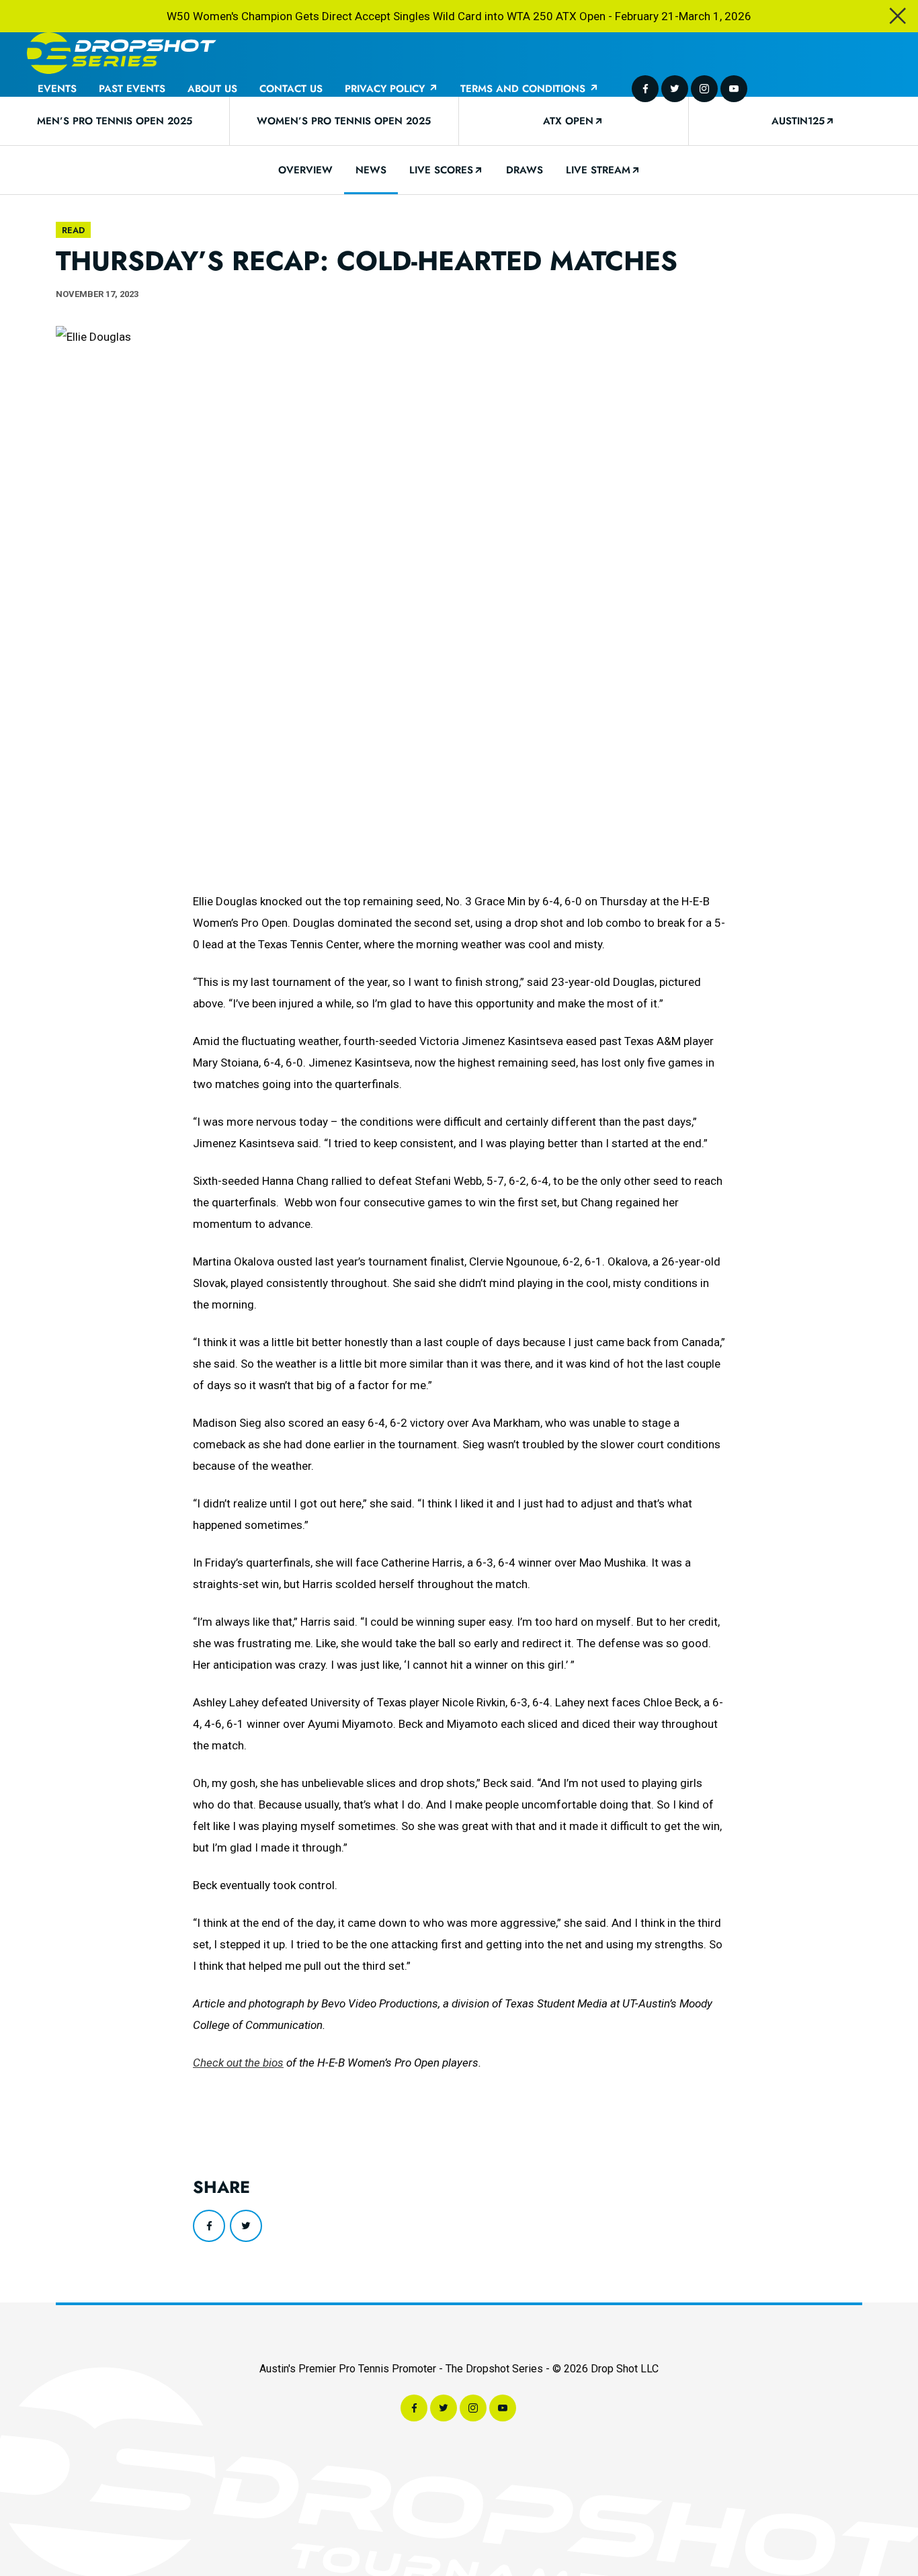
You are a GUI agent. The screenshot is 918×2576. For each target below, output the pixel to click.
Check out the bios (238, 2063)
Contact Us (291, 89)
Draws (525, 170)
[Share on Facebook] (209, 2226)
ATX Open (568, 121)
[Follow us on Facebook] (645, 89)
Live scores (441, 170)
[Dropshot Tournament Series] (122, 54)
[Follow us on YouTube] (734, 89)
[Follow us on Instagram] (704, 89)
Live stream (598, 170)
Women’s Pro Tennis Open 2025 (344, 121)
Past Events (132, 89)
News (371, 170)
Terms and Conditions (525, 89)
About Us (212, 89)
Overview (305, 170)
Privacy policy (386, 89)
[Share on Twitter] (246, 2226)
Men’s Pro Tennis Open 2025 (115, 121)
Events (57, 89)
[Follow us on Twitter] (675, 89)
